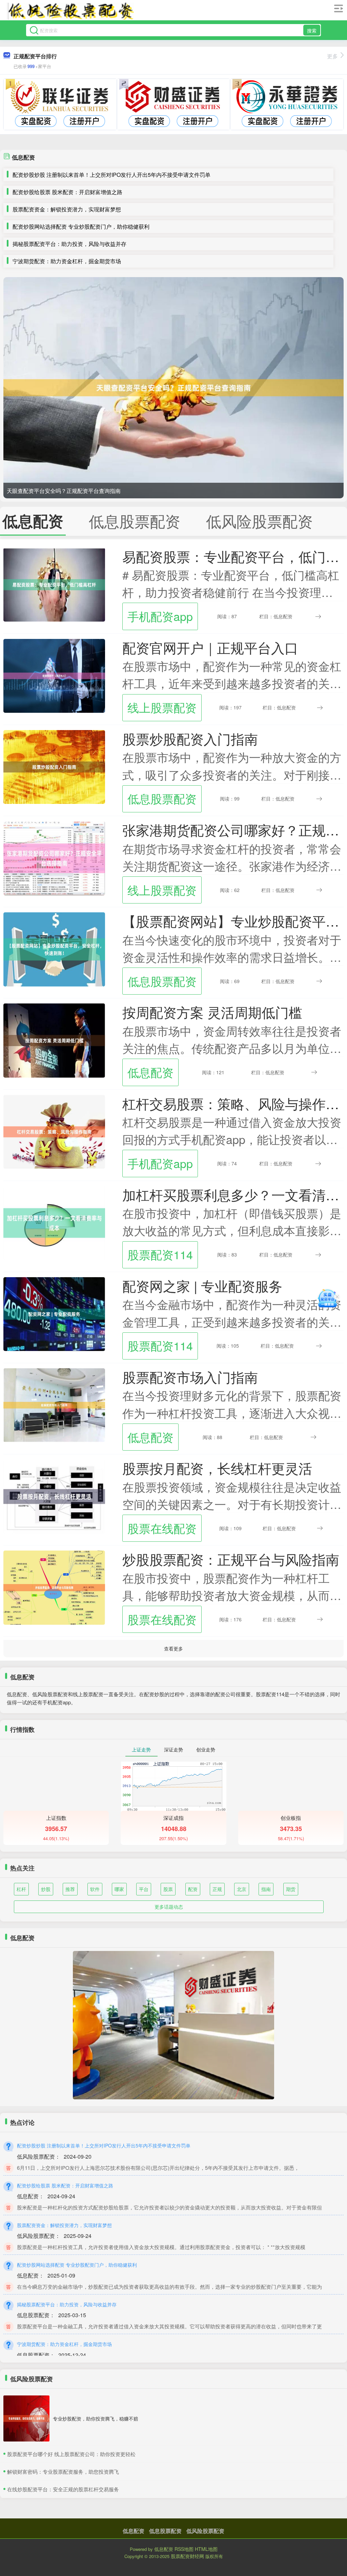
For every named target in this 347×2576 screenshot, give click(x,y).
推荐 (70, 1889)
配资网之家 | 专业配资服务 (202, 1286)
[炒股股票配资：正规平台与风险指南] (54, 1587)
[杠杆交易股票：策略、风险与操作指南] (54, 1131)
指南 (266, 1889)
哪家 (119, 1889)
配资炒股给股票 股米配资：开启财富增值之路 (67, 192)
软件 (95, 1889)
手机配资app (160, 616)
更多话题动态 (169, 1907)
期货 (291, 1889)
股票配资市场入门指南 (190, 1377)
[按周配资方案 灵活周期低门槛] (54, 1040)
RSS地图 (184, 2549)
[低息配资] (70, 11)
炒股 (46, 1889)
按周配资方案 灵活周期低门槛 (212, 1012)
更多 (332, 56)
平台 (144, 1889)
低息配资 (150, 1072)
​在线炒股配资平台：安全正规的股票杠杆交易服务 (63, 2489)
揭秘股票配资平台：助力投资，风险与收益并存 (69, 244)
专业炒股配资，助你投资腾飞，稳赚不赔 (96, 2418)
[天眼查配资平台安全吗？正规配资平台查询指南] (173, 388)
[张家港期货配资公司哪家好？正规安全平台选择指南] (54, 857)
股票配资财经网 (187, 2556)
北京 (242, 1889)
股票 (168, 1889)
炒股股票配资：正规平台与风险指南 (231, 1559)
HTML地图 (206, 2549)
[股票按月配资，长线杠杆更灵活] (54, 1496)
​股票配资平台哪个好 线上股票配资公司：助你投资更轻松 (71, 2454)
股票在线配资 (162, 1528)
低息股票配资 (162, 798)
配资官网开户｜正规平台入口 (210, 647)
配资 (193, 1889)
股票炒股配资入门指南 (190, 739)
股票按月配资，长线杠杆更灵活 (217, 1468)
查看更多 (173, 1648)
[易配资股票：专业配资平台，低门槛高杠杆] (54, 584)
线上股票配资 (162, 707)
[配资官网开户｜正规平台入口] (54, 675)
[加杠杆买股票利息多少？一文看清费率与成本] (54, 1222)
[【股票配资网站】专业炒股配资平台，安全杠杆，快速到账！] (54, 949)
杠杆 (21, 1889)
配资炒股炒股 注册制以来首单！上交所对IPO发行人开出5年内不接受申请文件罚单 (111, 175)
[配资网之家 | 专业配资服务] (54, 1313)
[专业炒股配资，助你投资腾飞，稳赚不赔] (26, 2418)
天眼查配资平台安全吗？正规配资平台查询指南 (64, 491)
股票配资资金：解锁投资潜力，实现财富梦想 (67, 209)
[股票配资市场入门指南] (54, 1405)
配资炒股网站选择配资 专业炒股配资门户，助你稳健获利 (81, 226)
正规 (217, 1889)
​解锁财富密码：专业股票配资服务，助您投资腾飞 (63, 2471)
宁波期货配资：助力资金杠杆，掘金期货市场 (67, 261)
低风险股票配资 (205, 2531)
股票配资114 (160, 1254)
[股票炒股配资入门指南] (54, 766)
